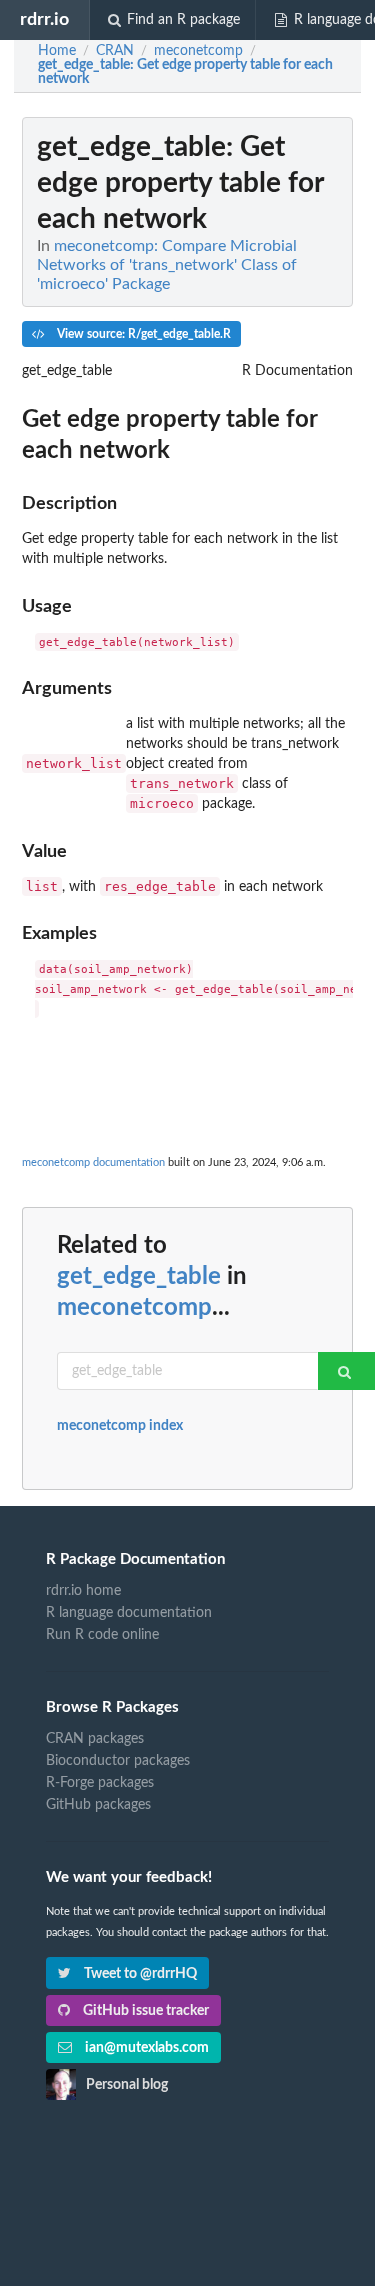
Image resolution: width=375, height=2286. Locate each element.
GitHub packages (98, 1805)
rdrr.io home (83, 1591)
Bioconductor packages (118, 1761)
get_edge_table (139, 1277)
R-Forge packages (100, 1783)
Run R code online (102, 1635)
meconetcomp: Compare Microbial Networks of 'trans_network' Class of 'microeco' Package (167, 265)
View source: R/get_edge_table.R (142, 334)
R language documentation (129, 1613)
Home (57, 51)
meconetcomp (134, 1308)
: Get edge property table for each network (185, 72)
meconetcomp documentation (93, 1162)
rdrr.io (44, 19)
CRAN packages (95, 1739)
